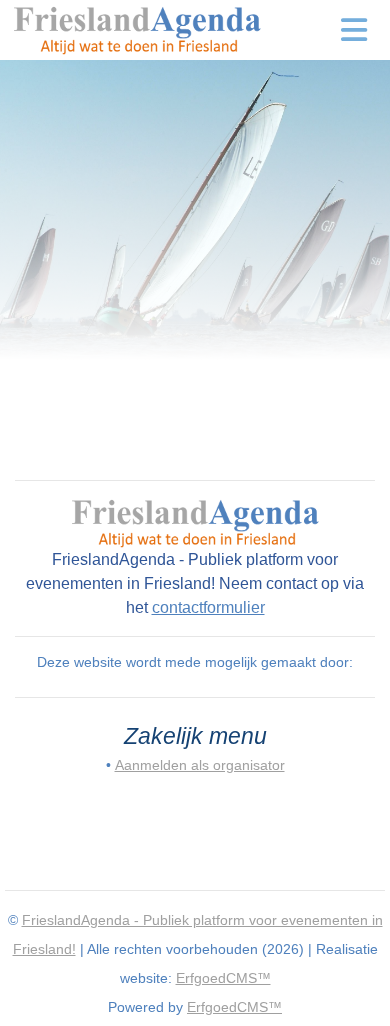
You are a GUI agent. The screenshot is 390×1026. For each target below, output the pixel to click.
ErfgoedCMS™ (223, 978)
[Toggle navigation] (354, 30)
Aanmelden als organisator (200, 765)
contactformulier (208, 607)
